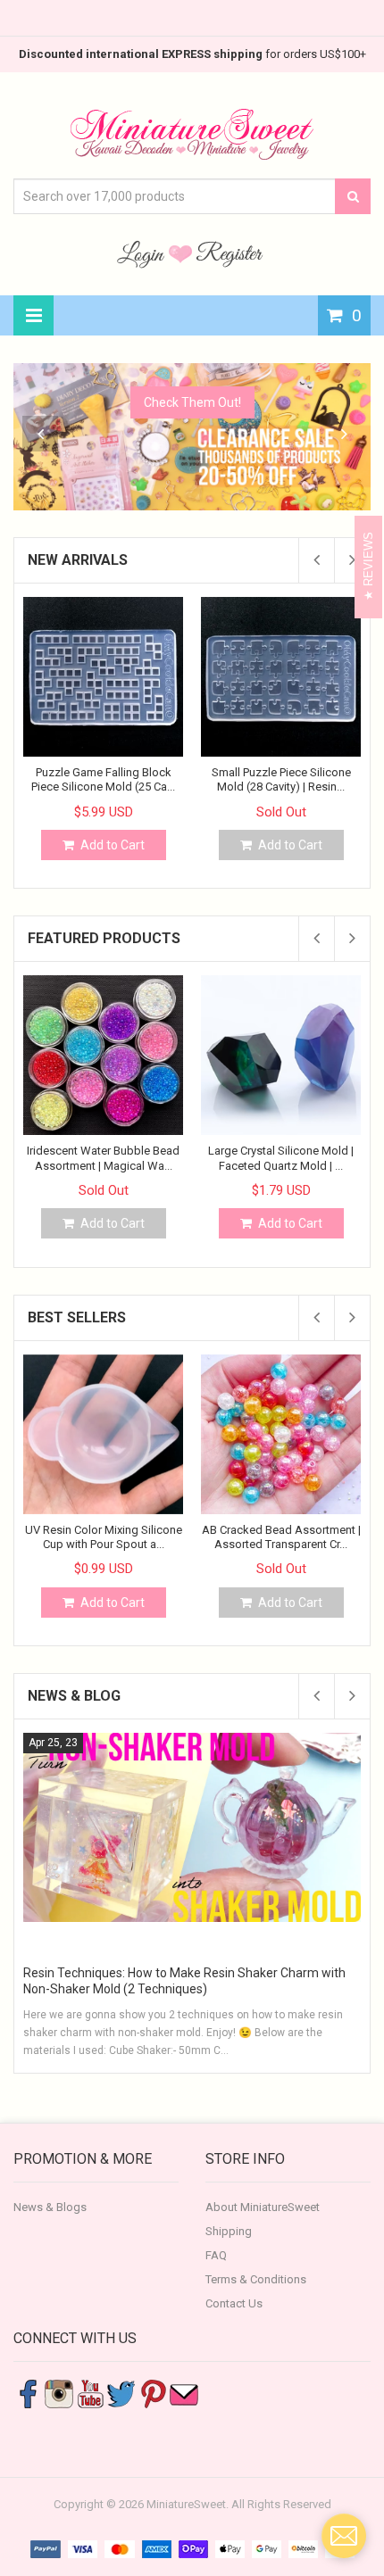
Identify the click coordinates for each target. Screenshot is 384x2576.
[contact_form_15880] (344, 2536)
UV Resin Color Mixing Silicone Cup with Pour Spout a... (104, 1537)
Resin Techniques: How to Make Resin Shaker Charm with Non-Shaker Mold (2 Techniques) (184, 1981)
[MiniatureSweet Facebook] (28, 2393)
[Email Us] (184, 2393)
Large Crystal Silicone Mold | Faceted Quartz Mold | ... (281, 1158)
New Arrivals (78, 560)
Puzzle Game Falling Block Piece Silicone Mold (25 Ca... (103, 779)
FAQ (216, 2255)
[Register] (230, 253)
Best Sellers (77, 1317)
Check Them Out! (192, 402)
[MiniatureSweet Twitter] (121, 2393)
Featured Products (104, 938)
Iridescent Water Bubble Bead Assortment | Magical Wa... (103, 1158)
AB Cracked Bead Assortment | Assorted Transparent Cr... (281, 1537)
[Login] (143, 253)
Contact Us (234, 2303)
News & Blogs (50, 2207)
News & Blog (74, 1696)
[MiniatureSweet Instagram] (59, 2393)
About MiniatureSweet (263, 2207)
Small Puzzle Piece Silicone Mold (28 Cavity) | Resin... (281, 779)
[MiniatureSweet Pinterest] (153, 2393)
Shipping (229, 2231)
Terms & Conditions (256, 2279)
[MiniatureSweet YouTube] (90, 2393)
